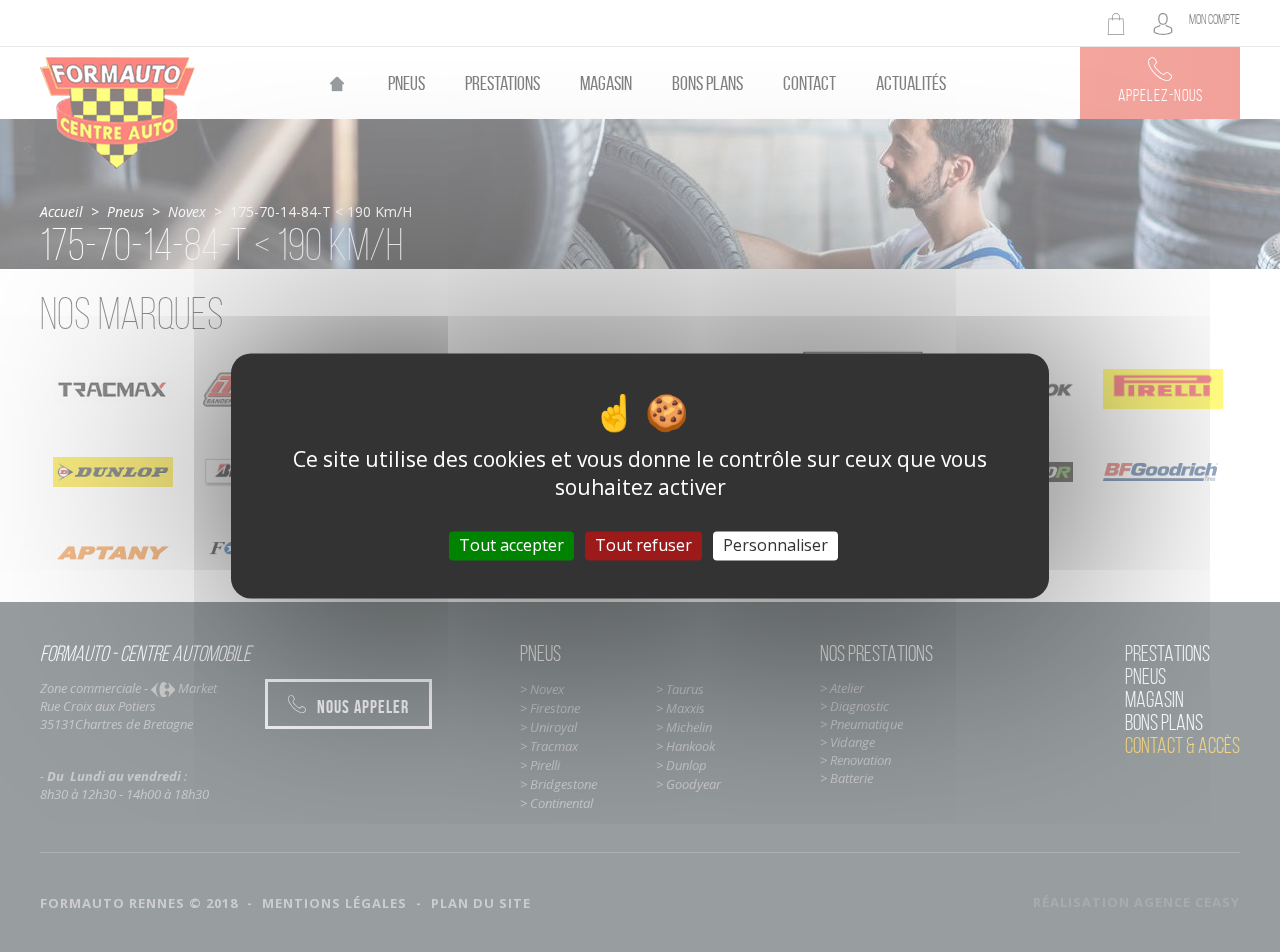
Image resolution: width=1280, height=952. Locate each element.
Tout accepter (511, 545)
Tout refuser (643, 545)
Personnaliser (775, 545)
